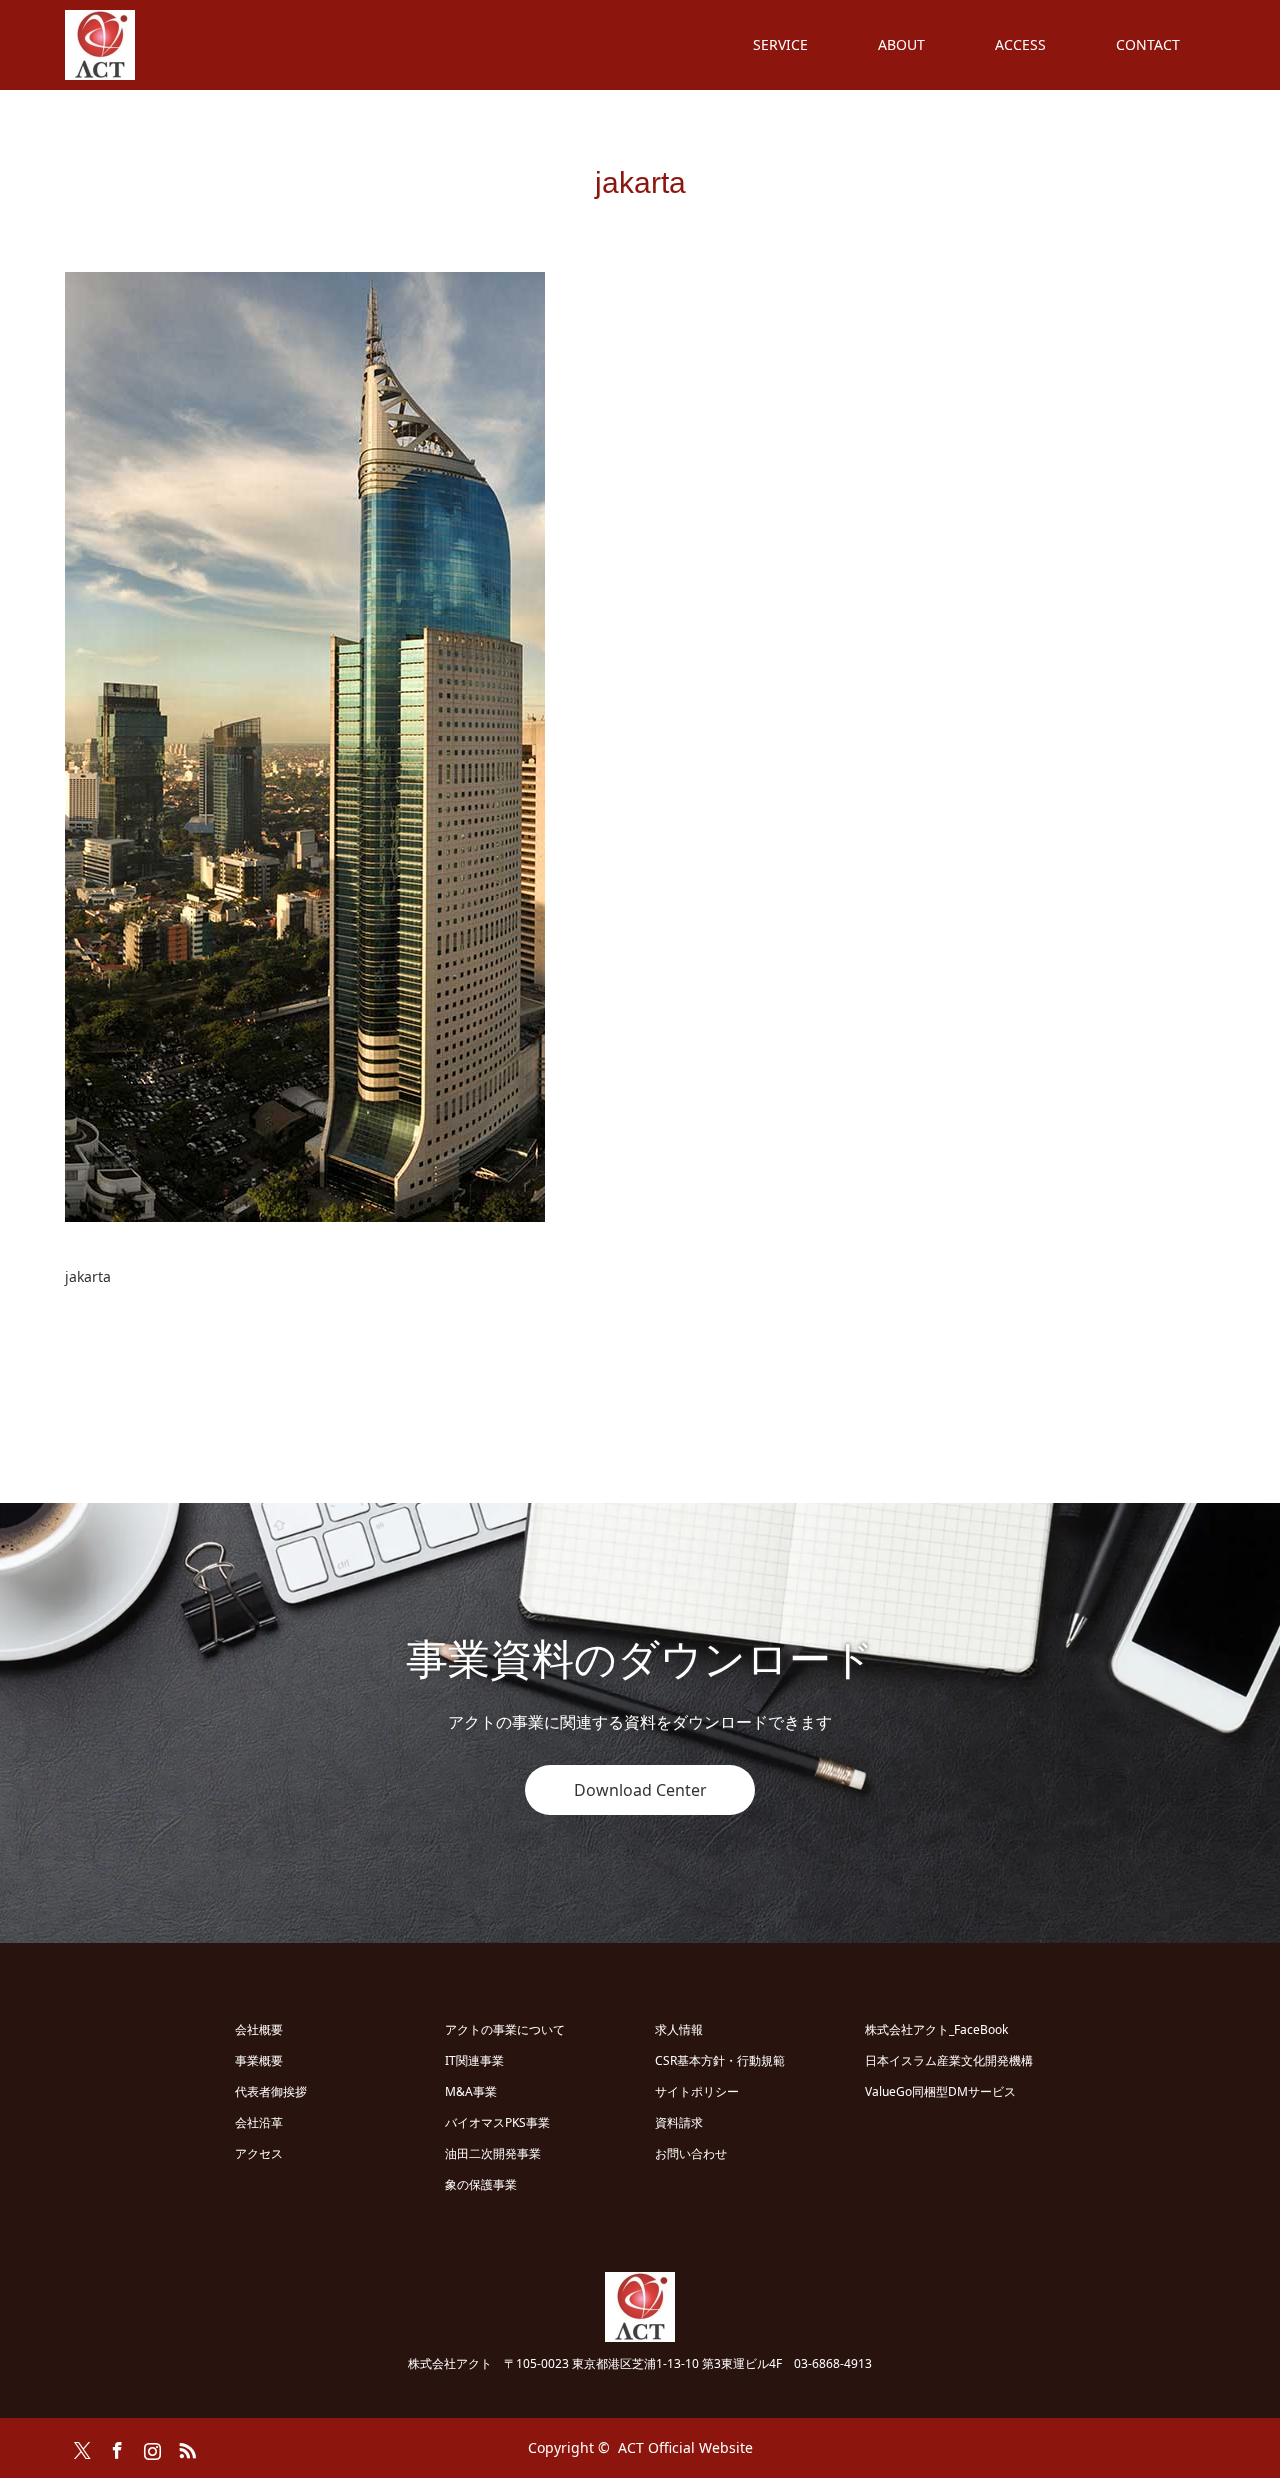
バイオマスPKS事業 (497, 2122)
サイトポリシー (697, 2091)
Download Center (640, 1790)
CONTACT (1148, 44)
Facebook (115, 2447)
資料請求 (679, 2122)
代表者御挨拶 (271, 2091)
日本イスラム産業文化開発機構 (949, 2060)
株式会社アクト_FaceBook (936, 2029)
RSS (185, 2447)
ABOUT (901, 44)
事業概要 (259, 2060)
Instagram (150, 2447)
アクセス (259, 2153)
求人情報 (679, 2029)
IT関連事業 (474, 2060)
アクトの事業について (505, 2029)
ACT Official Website (685, 2447)
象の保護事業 (481, 2184)
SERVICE (780, 44)
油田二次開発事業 (493, 2153)
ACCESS (1020, 44)
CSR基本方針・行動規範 (720, 2060)
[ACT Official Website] (135, 45)
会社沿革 (259, 2122)
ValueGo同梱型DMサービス (940, 2091)
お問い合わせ (691, 2153)
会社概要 (259, 2029)
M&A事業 (471, 2091)
